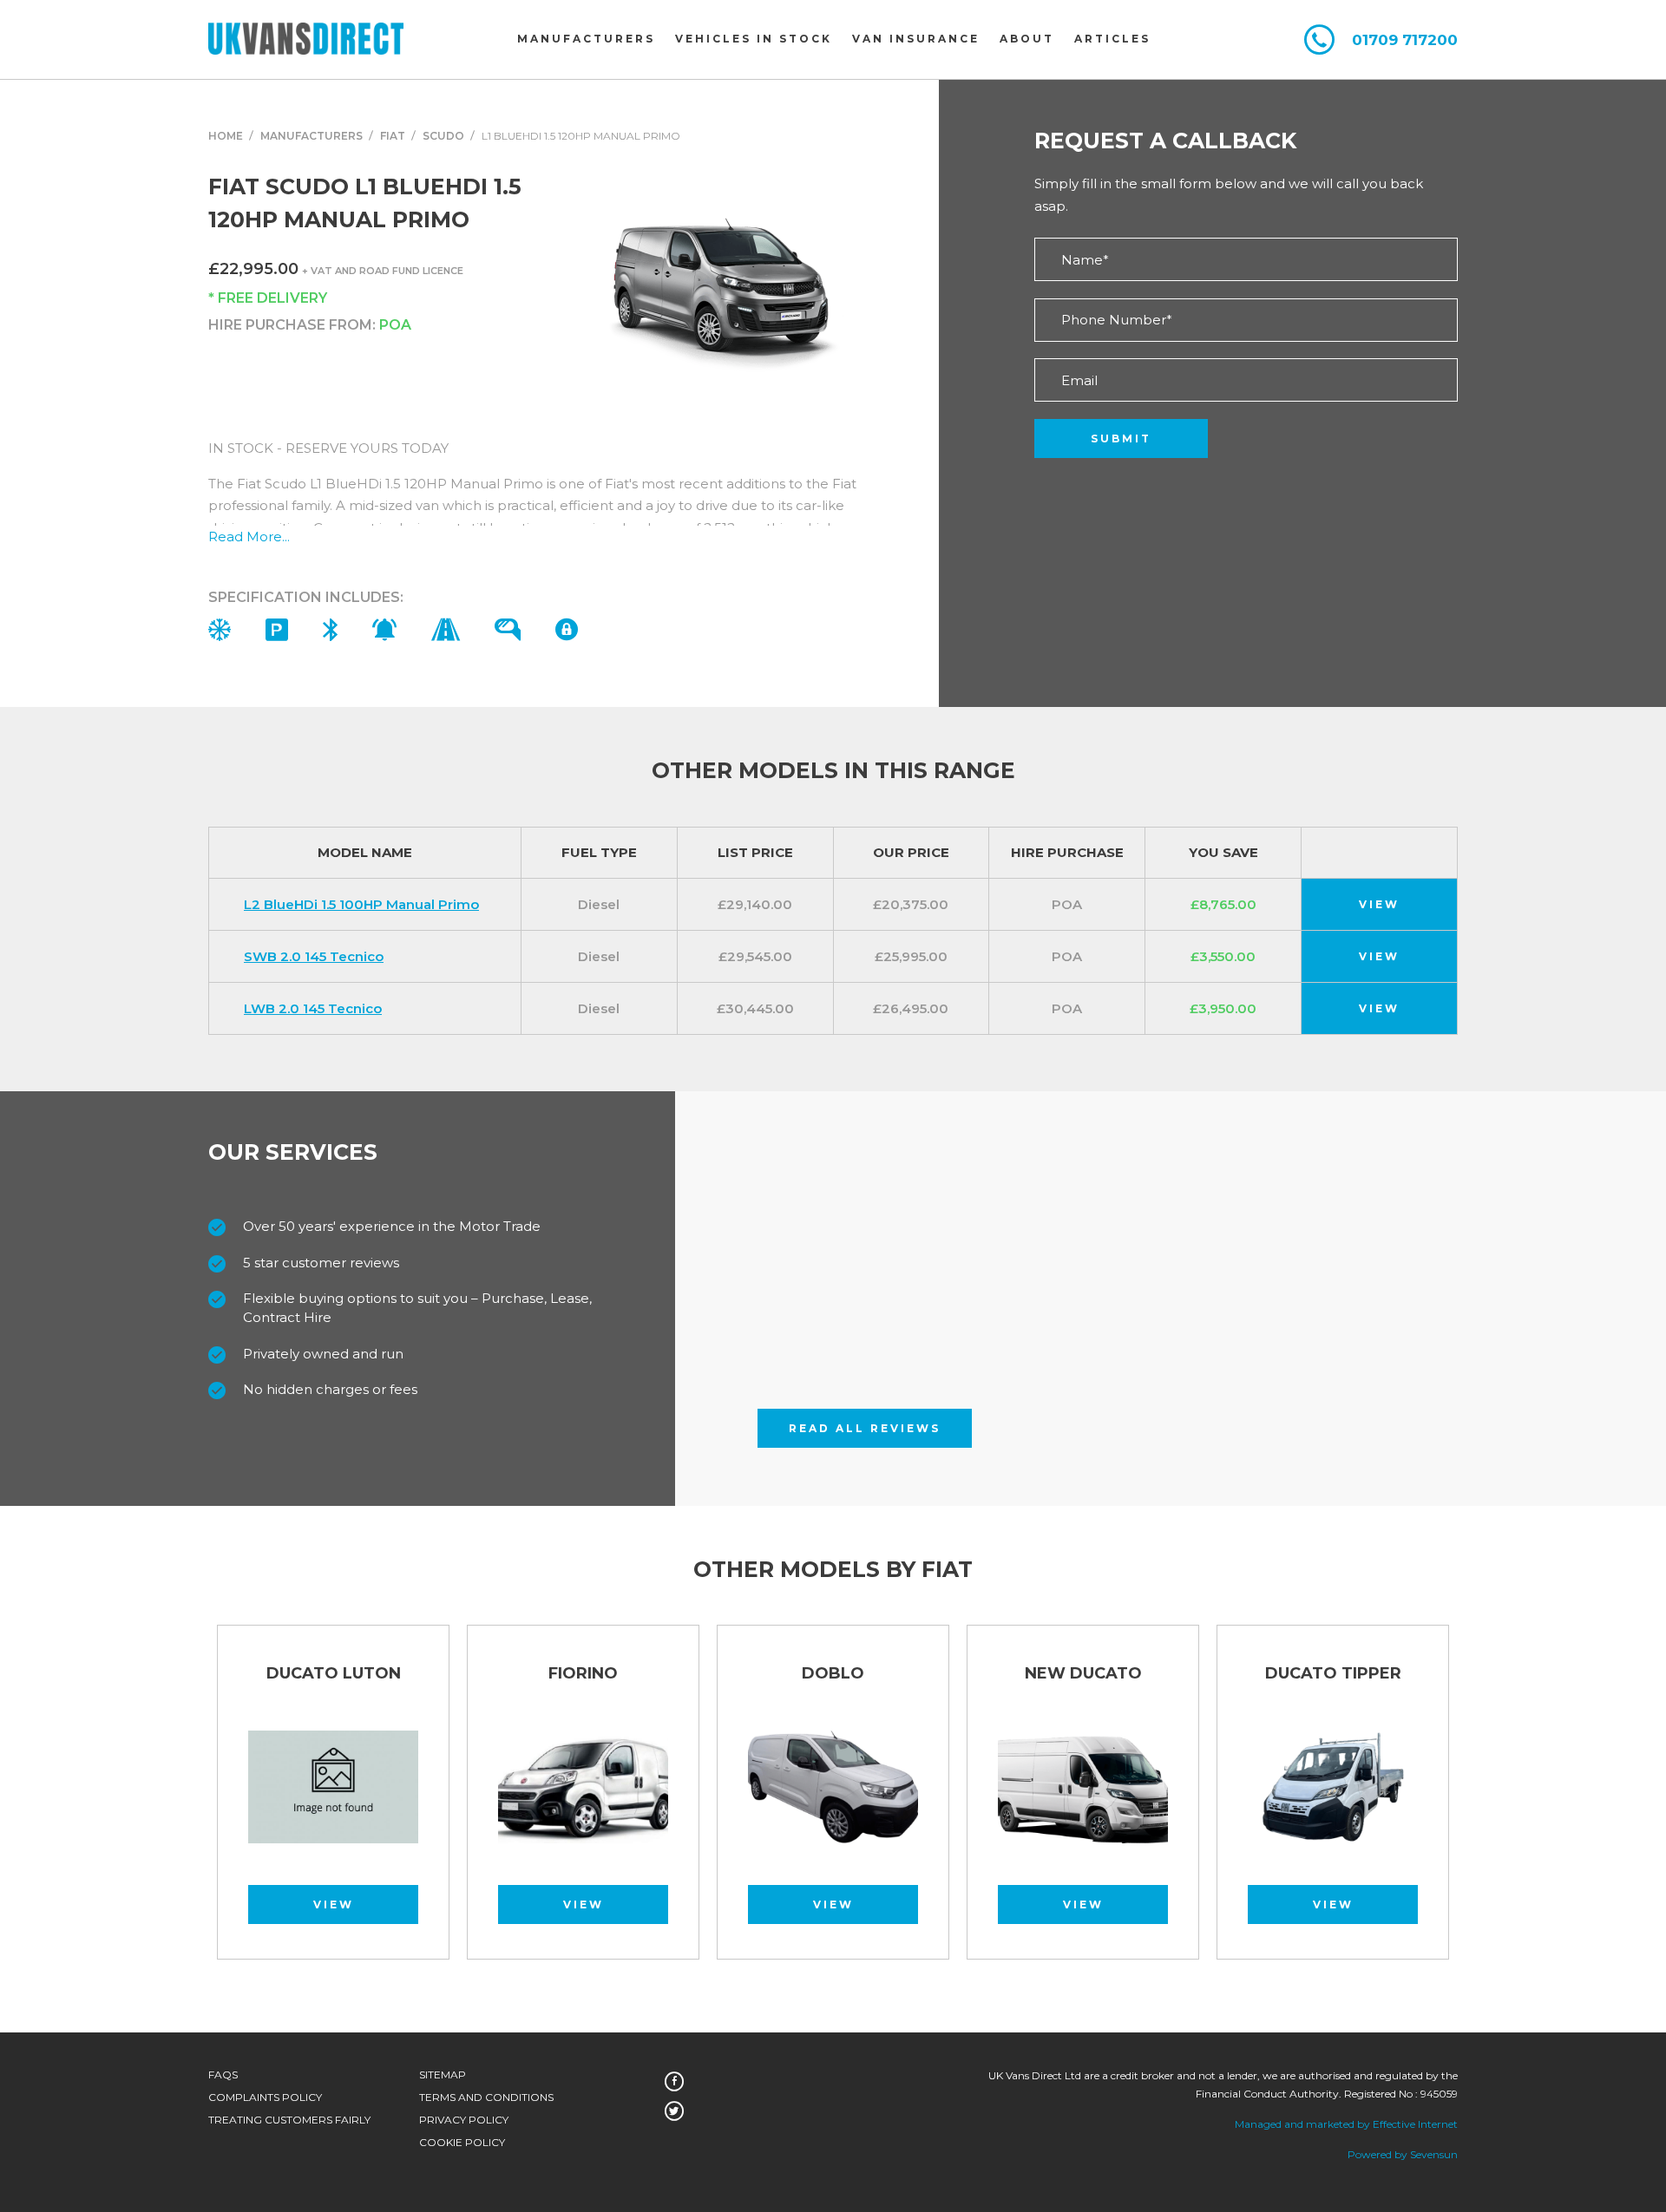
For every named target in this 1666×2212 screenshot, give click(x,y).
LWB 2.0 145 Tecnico (313, 1008)
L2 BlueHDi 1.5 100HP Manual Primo (361, 904)
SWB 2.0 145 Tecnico (314, 956)
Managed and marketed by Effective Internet (1346, 2124)
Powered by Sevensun (1403, 2154)
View (1379, 904)
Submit (1121, 438)
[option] (583, 1800)
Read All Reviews (865, 1428)
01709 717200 (1405, 40)
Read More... (249, 537)
